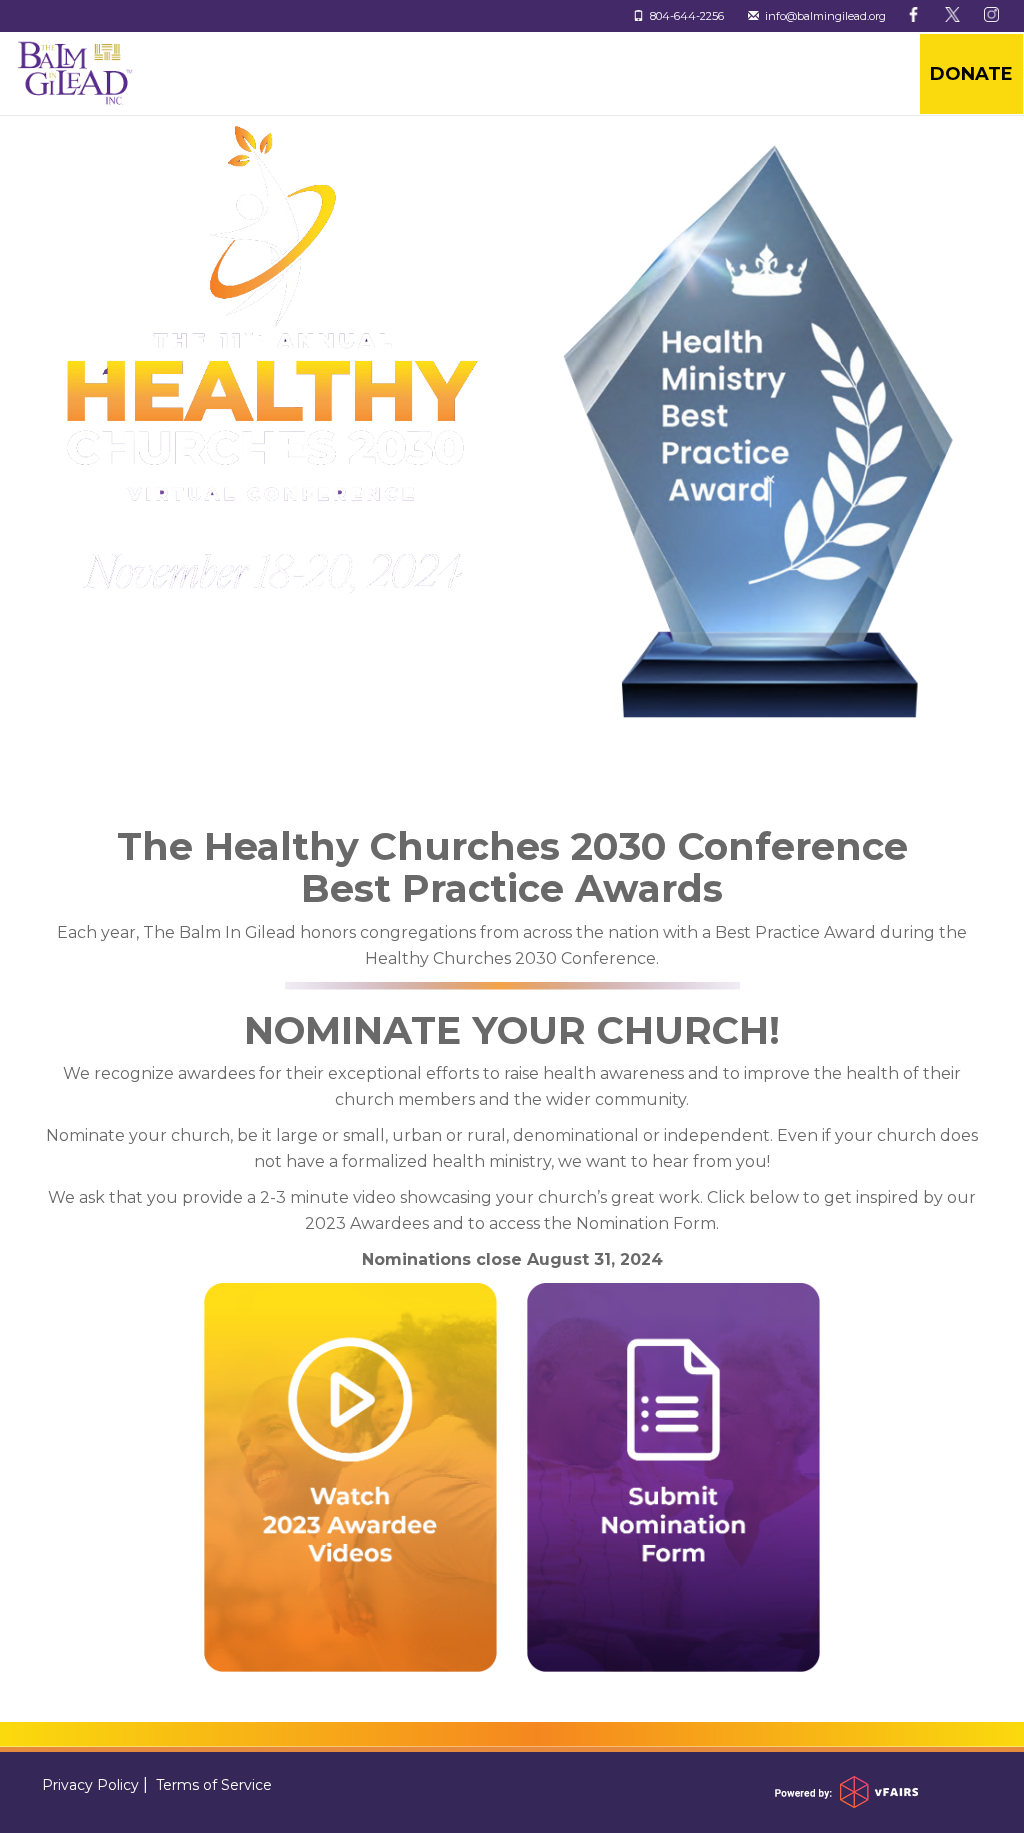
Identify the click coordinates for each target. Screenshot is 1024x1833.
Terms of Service (214, 1785)
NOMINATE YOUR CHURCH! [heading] (512, 1031)
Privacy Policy (90, 1785)
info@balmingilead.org (822, 16)
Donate (971, 74)
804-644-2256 (684, 16)
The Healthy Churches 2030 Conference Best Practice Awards (512, 868)
